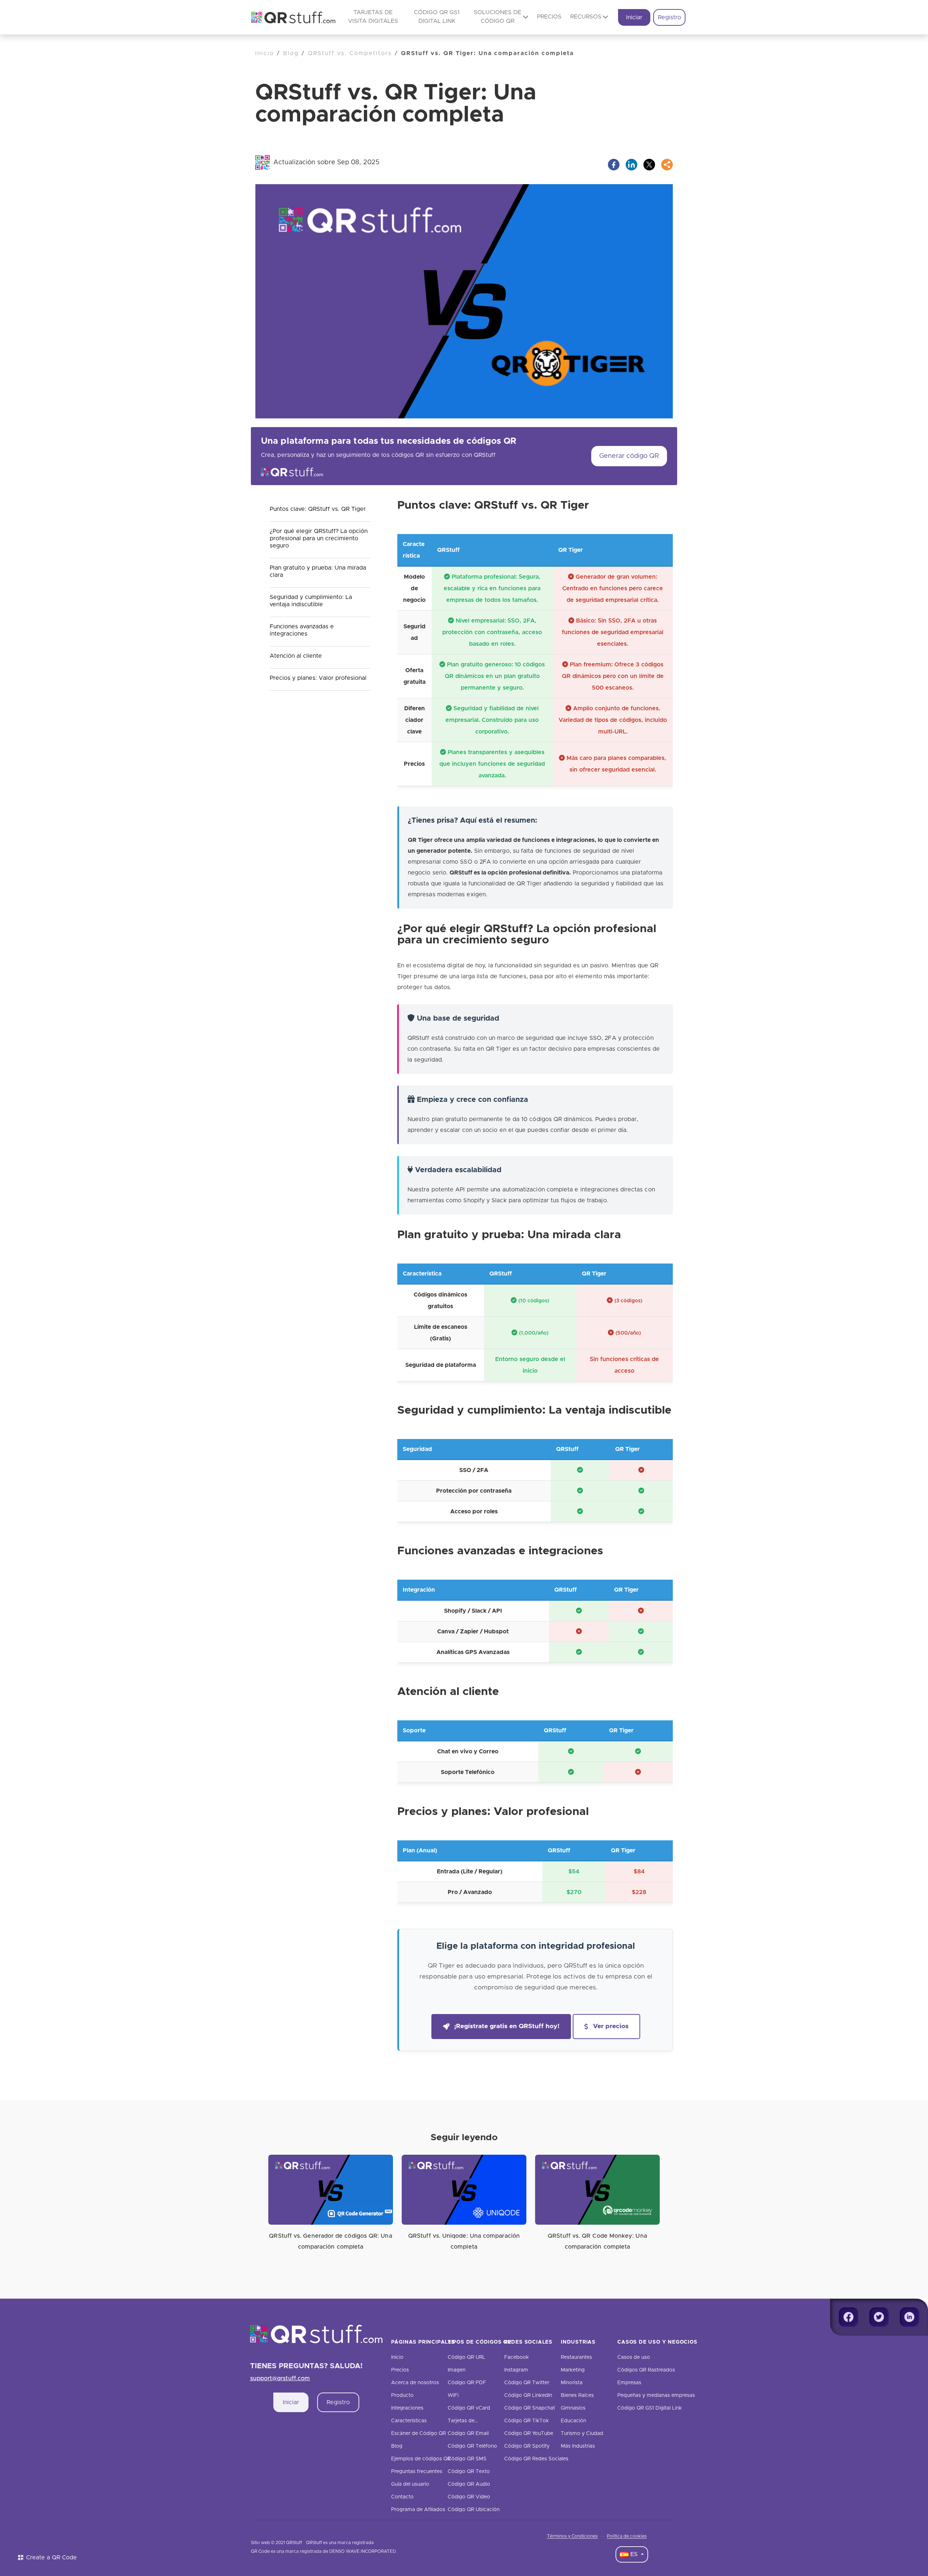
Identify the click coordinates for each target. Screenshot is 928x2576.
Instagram (516, 2370)
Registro (670, 17)
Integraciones (407, 2408)
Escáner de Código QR (419, 2434)
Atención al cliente (296, 656)
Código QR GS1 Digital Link (650, 2408)
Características (409, 2421)
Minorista (572, 2383)
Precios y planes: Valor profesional (318, 678)
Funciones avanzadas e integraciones (302, 630)
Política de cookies (627, 2536)
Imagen (457, 2370)
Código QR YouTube (529, 2434)
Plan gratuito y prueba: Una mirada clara (318, 571)
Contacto (402, 2497)
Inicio (265, 53)
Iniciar (634, 17)
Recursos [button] (586, 17)
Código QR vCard (469, 2408)
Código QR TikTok (527, 2421)
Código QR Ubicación (474, 2510)
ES (634, 2554)
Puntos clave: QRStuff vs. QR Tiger (318, 509)
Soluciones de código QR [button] (498, 17)
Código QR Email (468, 2434)
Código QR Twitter (527, 2383)
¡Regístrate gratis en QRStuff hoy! (507, 2026)
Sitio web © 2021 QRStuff (276, 2543)
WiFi (453, 2395)
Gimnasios (573, 2408)
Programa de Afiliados (418, 2510)
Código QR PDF (467, 2383)
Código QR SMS (467, 2459)
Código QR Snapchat (530, 2408)
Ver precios (611, 2026)
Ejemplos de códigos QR (421, 2459)
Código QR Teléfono (472, 2446)
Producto (402, 2395)
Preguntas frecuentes (417, 2472)
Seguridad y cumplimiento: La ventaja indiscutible (311, 601)
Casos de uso (634, 2357)
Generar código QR (629, 456)
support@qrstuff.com (280, 2378)
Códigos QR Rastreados (646, 2370)
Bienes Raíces (577, 2395)
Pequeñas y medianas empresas (656, 2395)
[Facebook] (849, 2317)
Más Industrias (578, 2446)
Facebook (517, 2357)
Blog (291, 53)
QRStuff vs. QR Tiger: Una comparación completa (487, 53)
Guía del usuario (410, 2484)
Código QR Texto (469, 2472)
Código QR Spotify (527, 2446)
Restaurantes (576, 2357)
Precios (549, 17)
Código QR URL (467, 2357)
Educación (573, 2421)
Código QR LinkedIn (528, 2395)
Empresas (629, 2383)
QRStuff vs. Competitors (350, 53)
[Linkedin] (910, 2317)
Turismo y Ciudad (582, 2434)
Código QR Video (469, 2497)
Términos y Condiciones (572, 2536)
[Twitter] (879, 2317)
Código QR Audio (469, 2484)
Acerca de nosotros (415, 2383)
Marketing (573, 2370)
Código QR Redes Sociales (536, 2459)
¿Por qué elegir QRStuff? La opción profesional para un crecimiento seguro (319, 538)
